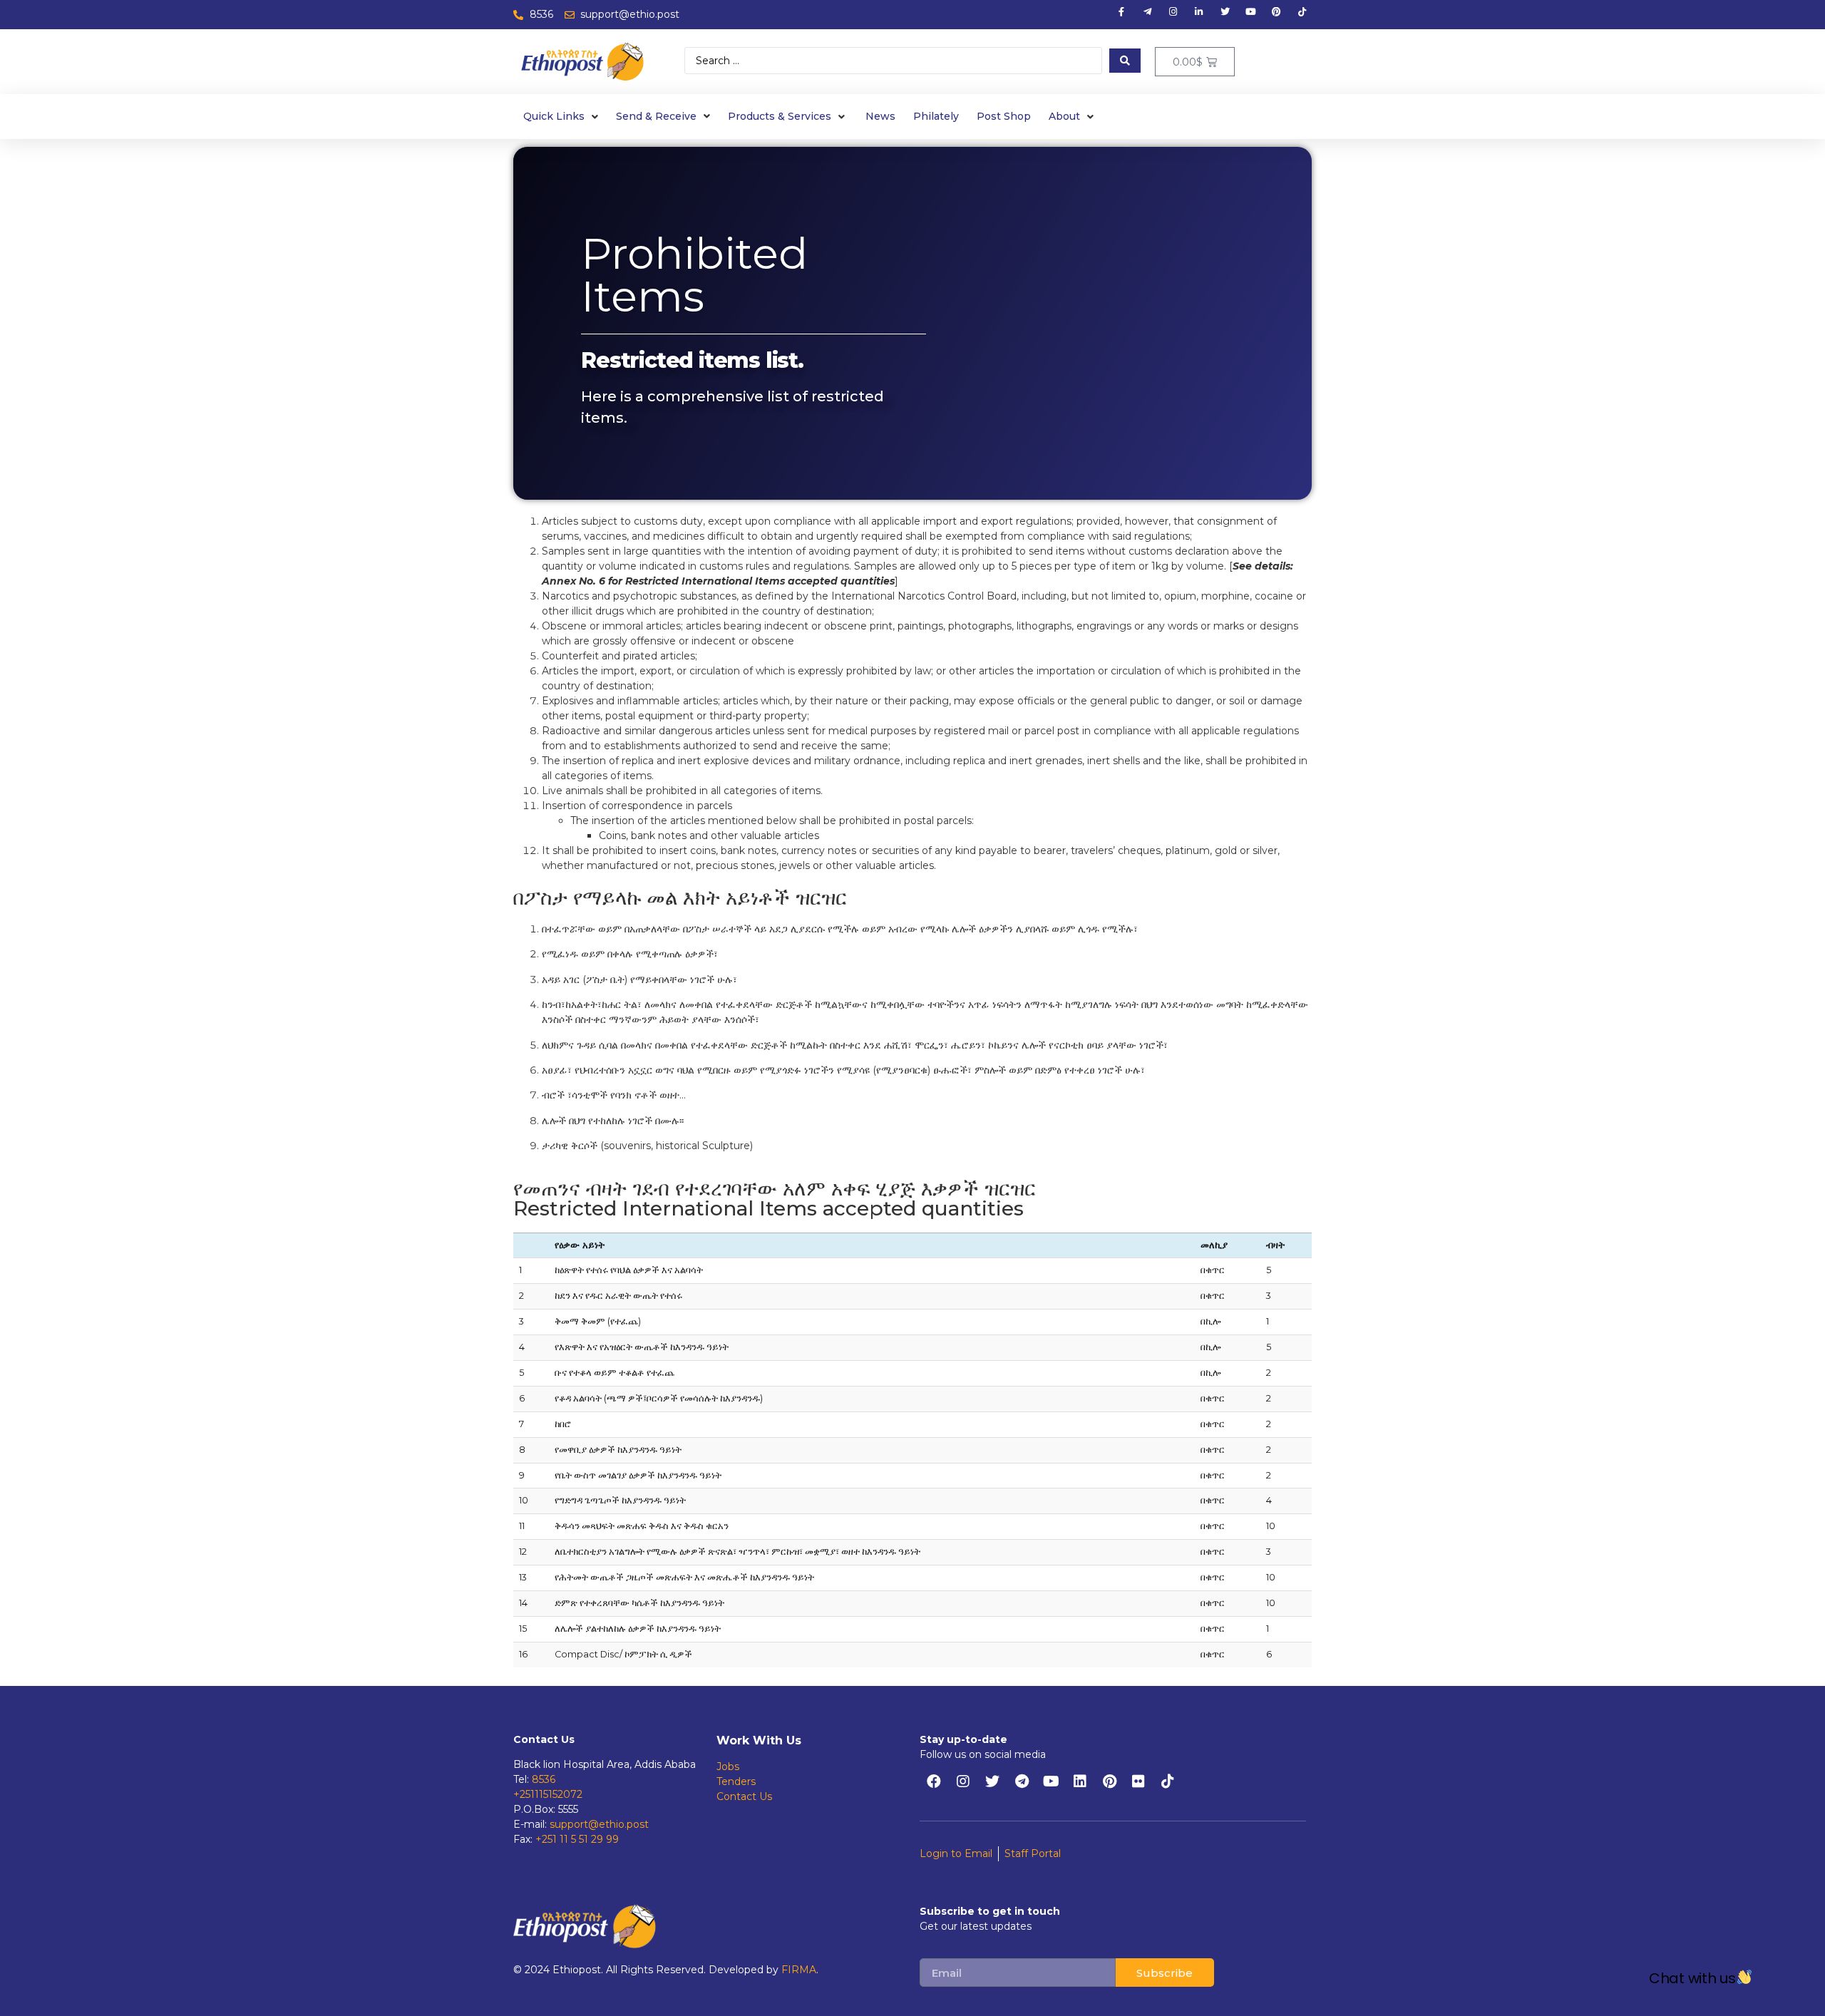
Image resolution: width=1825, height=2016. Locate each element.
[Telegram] (1022, 1781)
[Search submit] (1125, 61)
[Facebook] (934, 1781)
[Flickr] (1138, 1781)
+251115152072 (548, 1794)
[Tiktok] (1168, 1781)
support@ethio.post (599, 1824)
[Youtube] (1051, 1781)
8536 (544, 1779)
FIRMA (799, 1970)
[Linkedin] (1080, 1781)
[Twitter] (992, 1781)
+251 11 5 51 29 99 (577, 1839)
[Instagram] (963, 1781)
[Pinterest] (1109, 1781)
